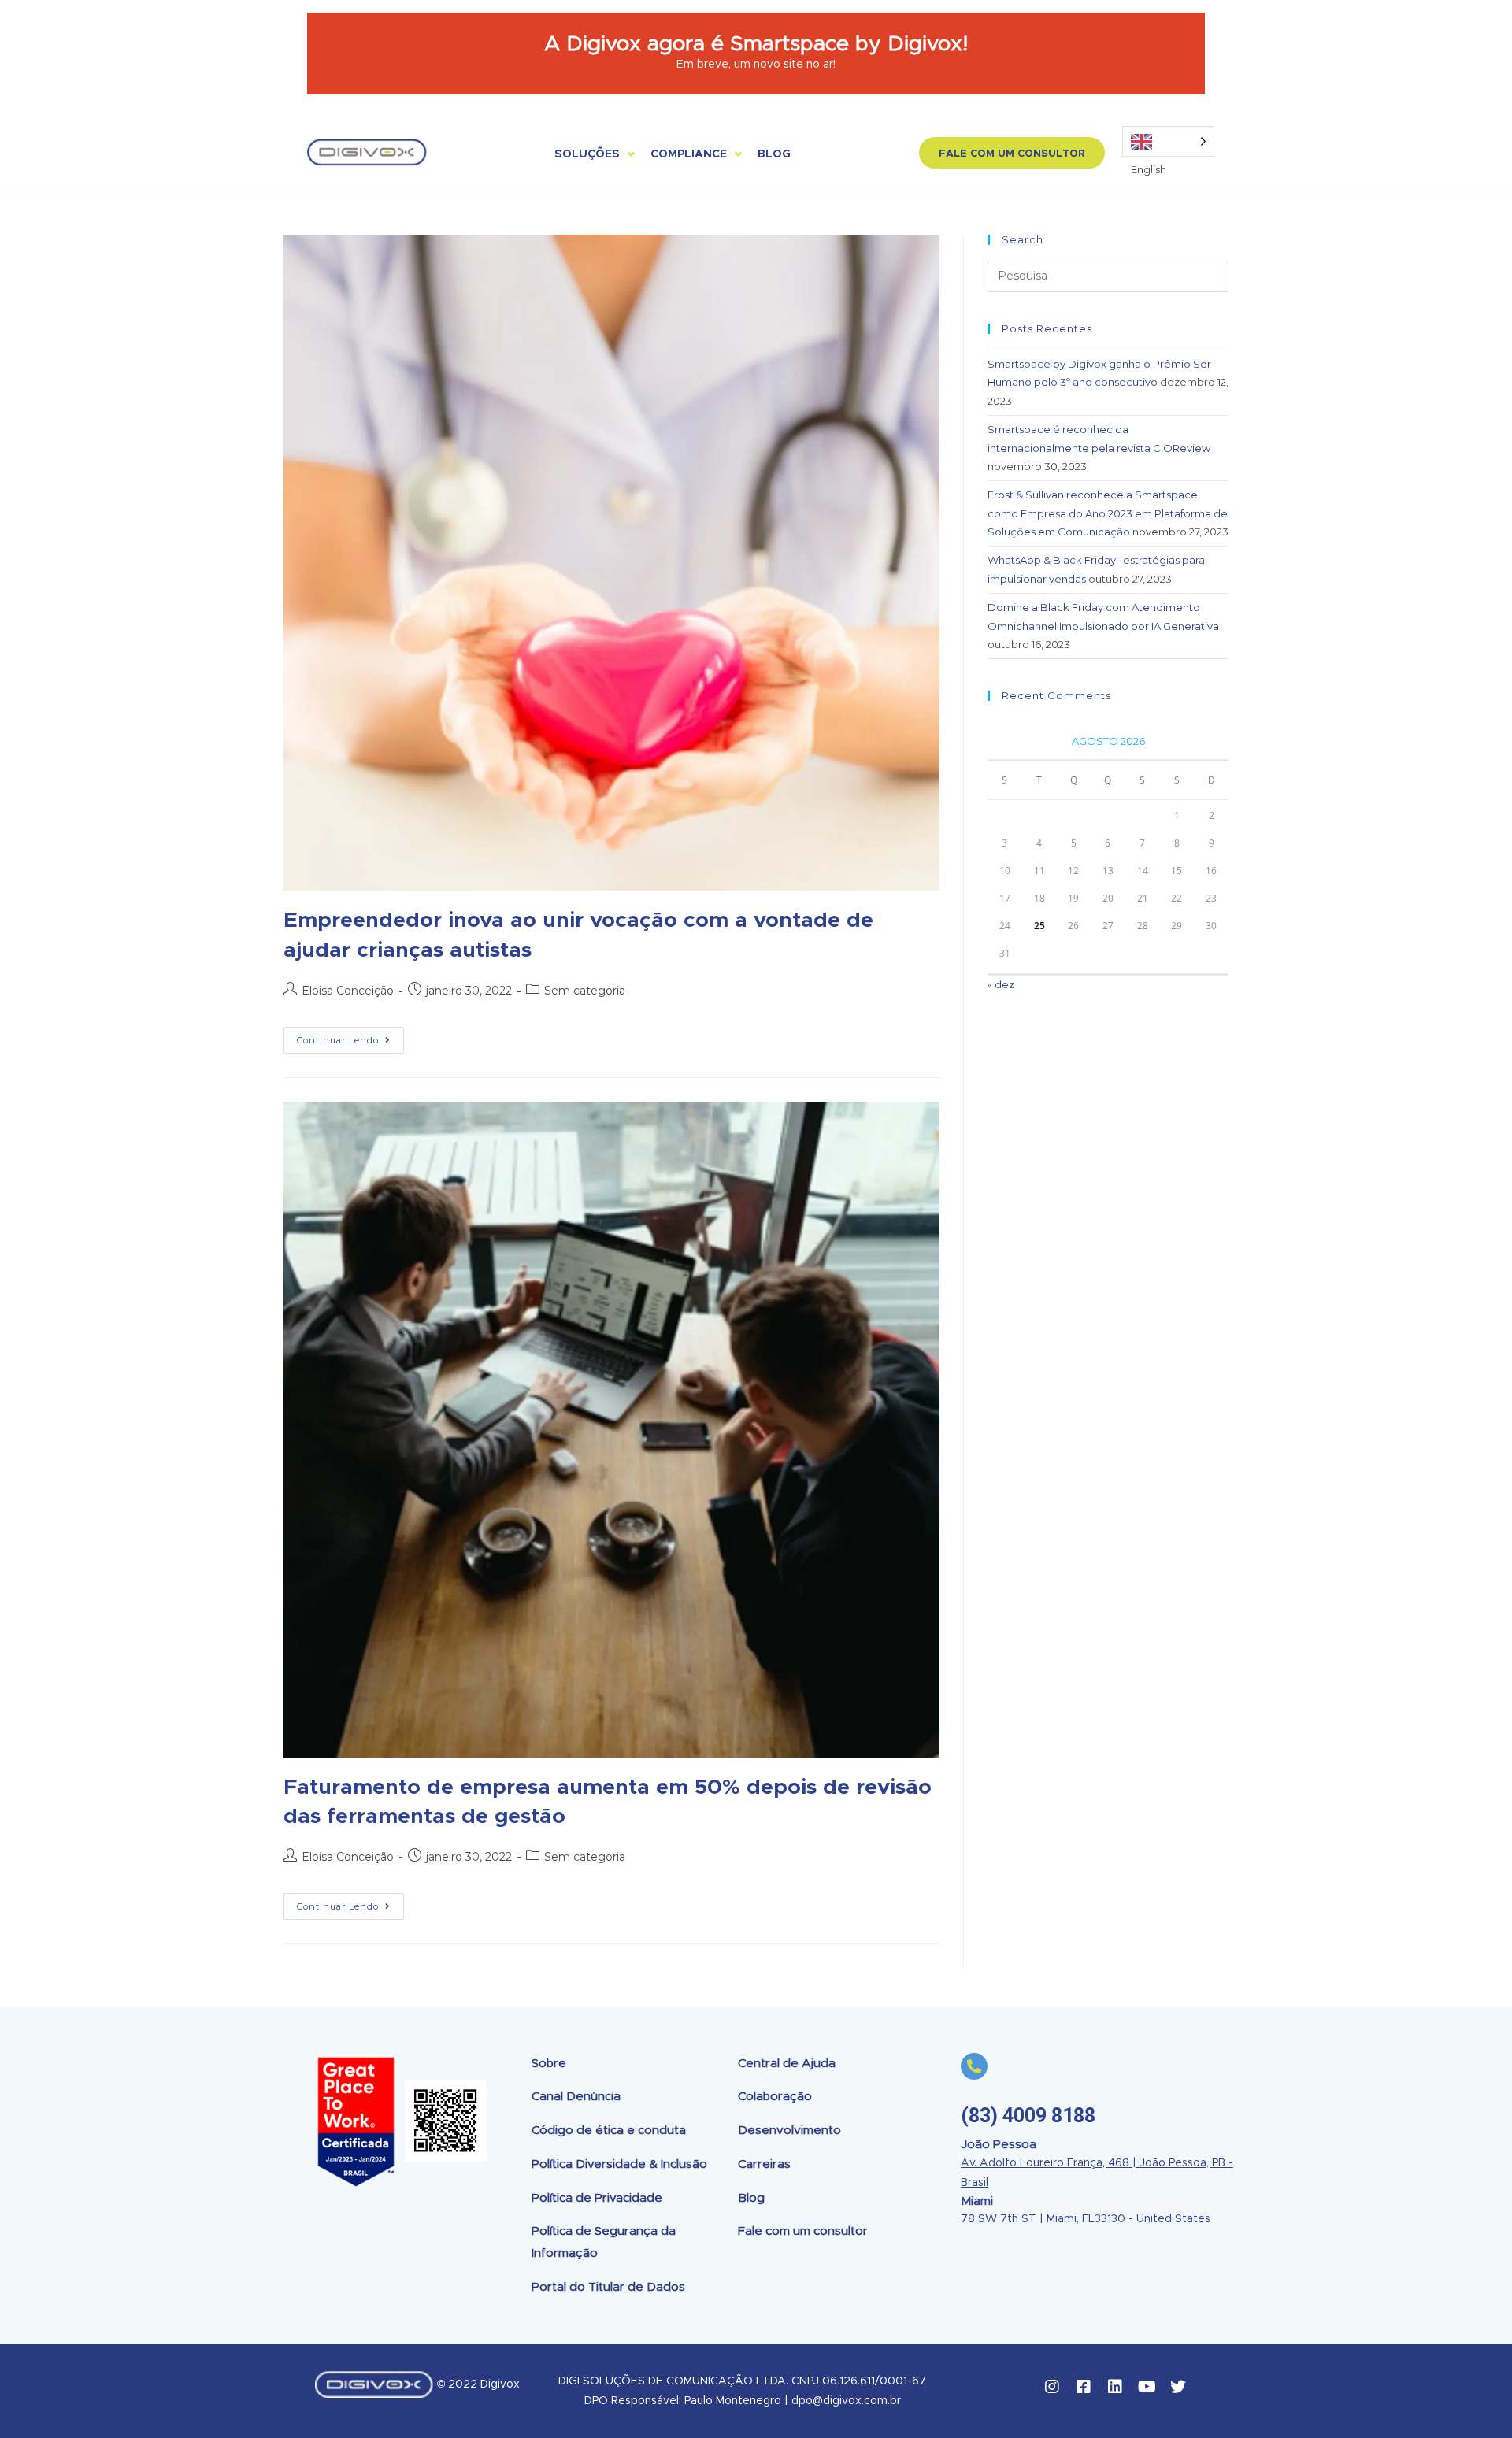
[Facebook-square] (1084, 2387)
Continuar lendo (350, 1036)
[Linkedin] (1115, 2387)
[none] (1168, 141)
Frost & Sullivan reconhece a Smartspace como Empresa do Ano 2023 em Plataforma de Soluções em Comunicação (1108, 513)
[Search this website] (1108, 275)
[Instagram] (1052, 2387)
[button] (1012, 153)
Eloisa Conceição (348, 991)
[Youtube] (1147, 2387)
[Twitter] (1178, 2387)
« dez (1001, 984)
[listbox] (1168, 141)
